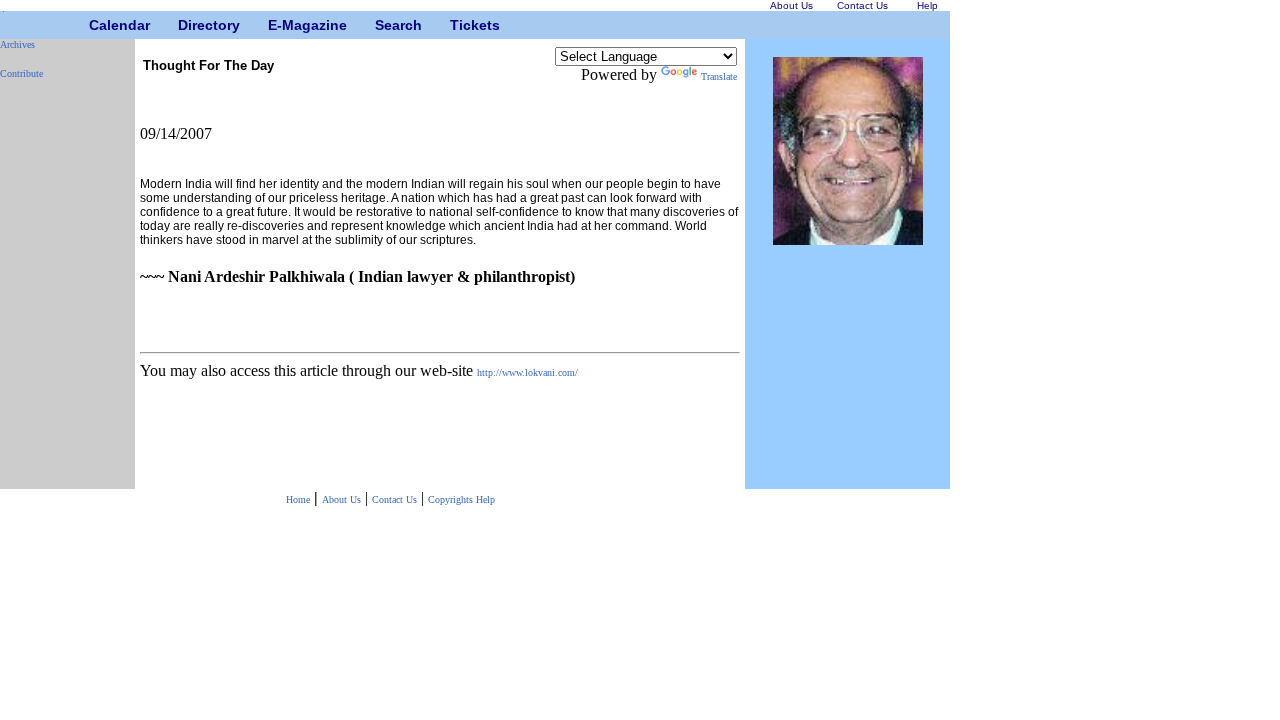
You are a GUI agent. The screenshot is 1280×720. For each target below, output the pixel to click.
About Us (341, 499)
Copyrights (452, 499)
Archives (17, 44)
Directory (185, 25)
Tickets (457, 25)
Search (382, 25)
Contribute (21, 73)
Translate (719, 76)
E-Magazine (275, 25)
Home (298, 499)
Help (485, 499)
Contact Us (394, 499)
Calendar (96, 25)
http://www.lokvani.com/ (527, 372)
